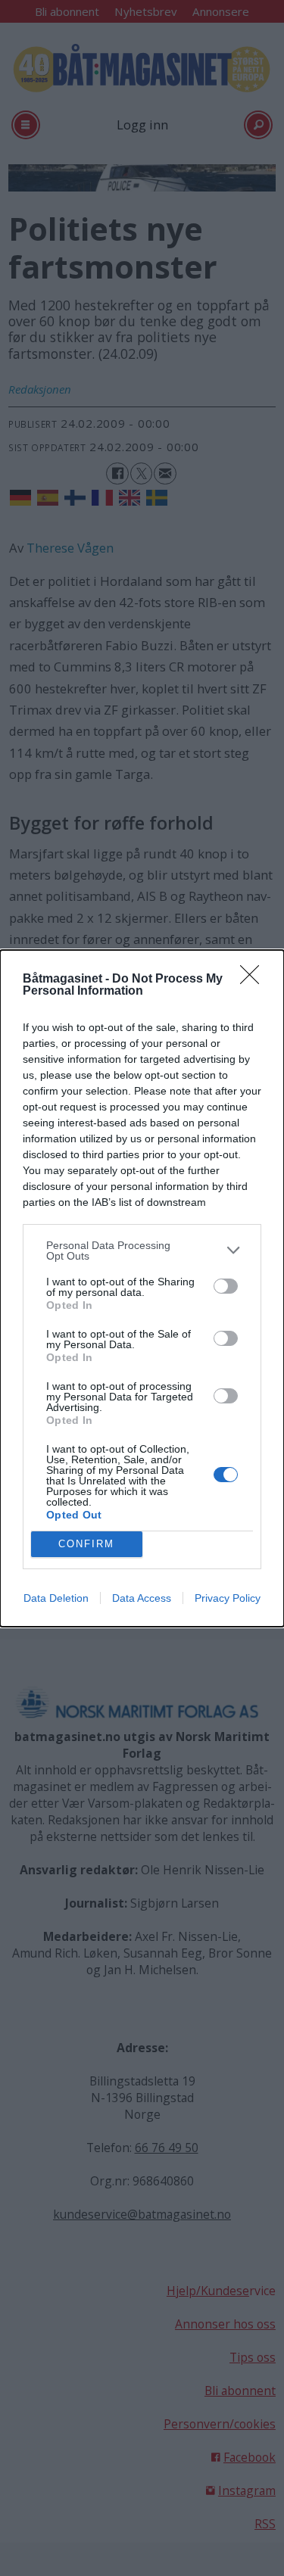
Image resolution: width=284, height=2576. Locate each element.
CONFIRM (86, 1544)
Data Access (142, 1598)
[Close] (254, 980)
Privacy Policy (228, 1598)
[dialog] (142, 1288)
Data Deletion (56, 1598)
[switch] (226, 1286)
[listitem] (142, 1251)
